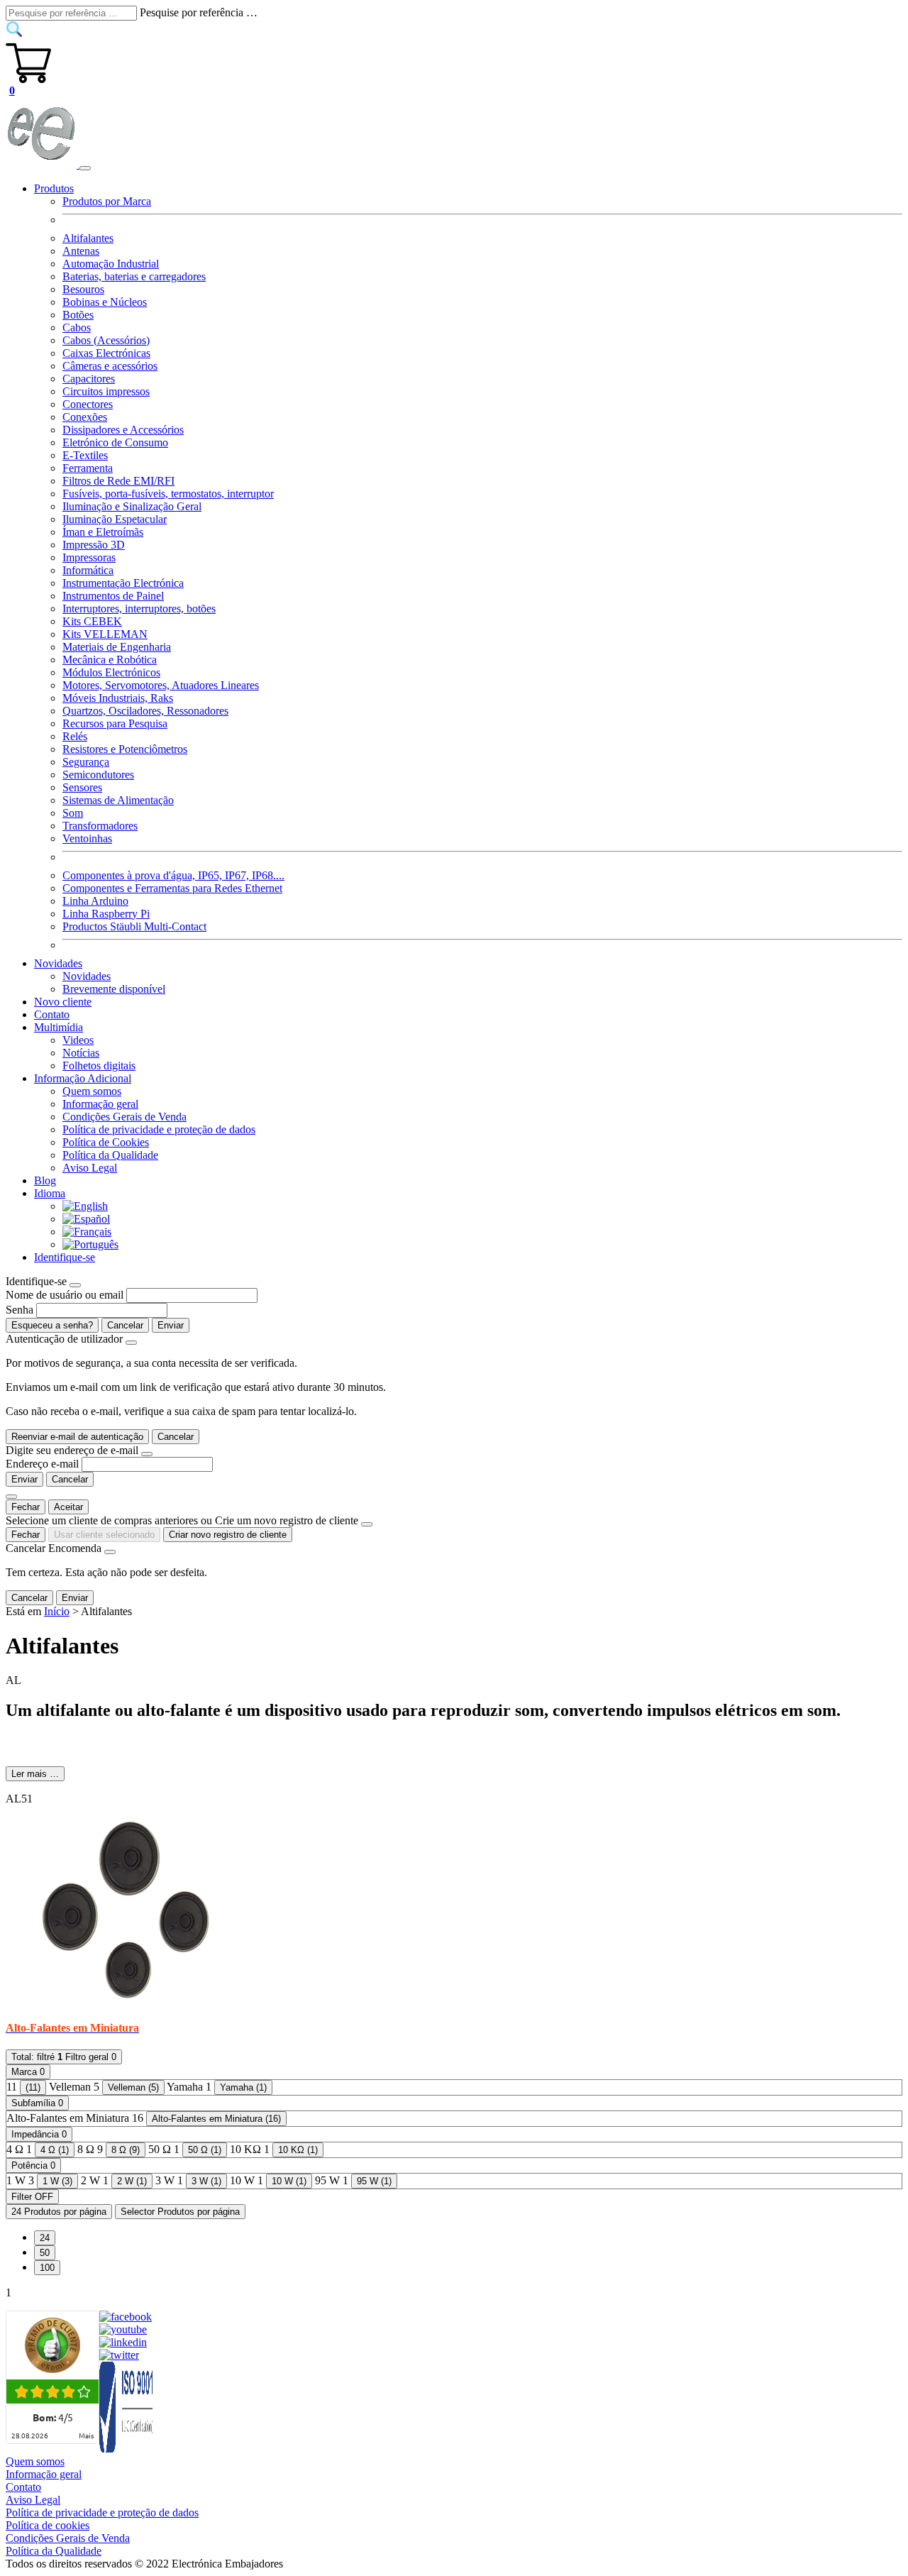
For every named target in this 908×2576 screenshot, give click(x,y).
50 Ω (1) (205, 2150)
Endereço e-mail (42, 1464)
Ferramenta (88, 468)
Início (57, 1611)
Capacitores (89, 379)
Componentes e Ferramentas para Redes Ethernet (172, 888)
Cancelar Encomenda (54, 1548)
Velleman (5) (133, 2087)
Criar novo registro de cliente (228, 1535)
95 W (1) (374, 2181)
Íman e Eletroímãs (103, 532)
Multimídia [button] (59, 1027)
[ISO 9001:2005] (127, 2449)
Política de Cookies (106, 1142)
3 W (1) (206, 2181)
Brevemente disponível (114, 989)
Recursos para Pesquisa (115, 723)
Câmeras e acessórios (110, 366)
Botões (78, 315)
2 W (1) (132, 2181)
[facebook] (126, 2317)
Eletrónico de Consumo (115, 442)
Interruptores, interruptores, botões (139, 609)
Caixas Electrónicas (106, 353)
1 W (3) (57, 2181)
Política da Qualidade (110, 1155)
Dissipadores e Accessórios (123, 430)
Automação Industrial (111, 264)
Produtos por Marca (107, 201)
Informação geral (100, 1104)
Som (73, 813)
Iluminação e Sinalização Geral (132, 506)
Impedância (39, 2134)
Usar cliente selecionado (104, 1535)
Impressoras (89, 557)
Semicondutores (98, 775)
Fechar (26, 1507)
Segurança (86, 762)
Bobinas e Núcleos (105, 302)
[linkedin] (123, 2342)
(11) (33, 2087)
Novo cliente (63, 1002)
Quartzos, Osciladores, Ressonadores (145, 711)
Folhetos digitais (99, 1066)
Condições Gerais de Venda (124, 1117)
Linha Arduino (95, 901)
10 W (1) (289, 2181)
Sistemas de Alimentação (118, 800)
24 (45, 2238)
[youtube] (123, 2329)
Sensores (82, 787)
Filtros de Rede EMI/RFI (118, 481)
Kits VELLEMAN (105, 634)
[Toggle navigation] (85, 168)
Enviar (171, 1325)
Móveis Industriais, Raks (118, 698)
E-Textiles (85, 455)
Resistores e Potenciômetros (125, 749)
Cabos (77, 327)
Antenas (81, 251)
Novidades (87, 976)
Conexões (85, 417)
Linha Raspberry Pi (106, 914)
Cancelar (125, 1325)
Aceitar (68, 1507)
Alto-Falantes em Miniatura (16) (216, 2119)
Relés (75, 736)
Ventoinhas (87, 838)
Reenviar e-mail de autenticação (77, 1437)
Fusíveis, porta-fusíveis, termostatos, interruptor (168, 494)
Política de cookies (48, 2525)
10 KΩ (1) (298, 2150)
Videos (78, 1040)
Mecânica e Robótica (110, 660)
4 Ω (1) (55, 2150)
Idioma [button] (50, 1193)
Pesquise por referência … (199, 12)
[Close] (75, 1285)
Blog (45, 1180)
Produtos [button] (54, 188)
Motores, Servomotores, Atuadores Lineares (161, 685)
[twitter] (119, 2355)
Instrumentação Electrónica (123, 583)
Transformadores (100, 826)
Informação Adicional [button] (83, 1078)
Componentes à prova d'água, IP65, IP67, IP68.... (173, 875)
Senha (20, 1310)
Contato (52, 1014)
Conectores (88, 404)
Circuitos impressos (106, 391)
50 (45, 2253)
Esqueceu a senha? (52, 1325)
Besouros (83, 289)
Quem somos (92, 1091)
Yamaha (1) (243, 2087)
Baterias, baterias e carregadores (134, 276)
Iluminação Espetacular (115, 519)
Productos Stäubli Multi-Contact (134, 926)
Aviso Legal (90, 1168)
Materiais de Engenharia (117, 647)
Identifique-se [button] (65, 1257)
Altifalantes (88, 238)
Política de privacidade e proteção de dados (159, 1129)
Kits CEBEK (92, 621)
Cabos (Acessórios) (106, 340)
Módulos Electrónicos (111, 672)
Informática (88, 570)
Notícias (81, 1053)
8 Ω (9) (126, 2150)
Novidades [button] (58, 963)
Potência (33, 2165)
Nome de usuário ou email (65, 1295)
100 (47, 2268)
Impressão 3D (94, 545)
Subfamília (37, 2103)
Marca (28, 2072)
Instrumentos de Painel (113, 596)
